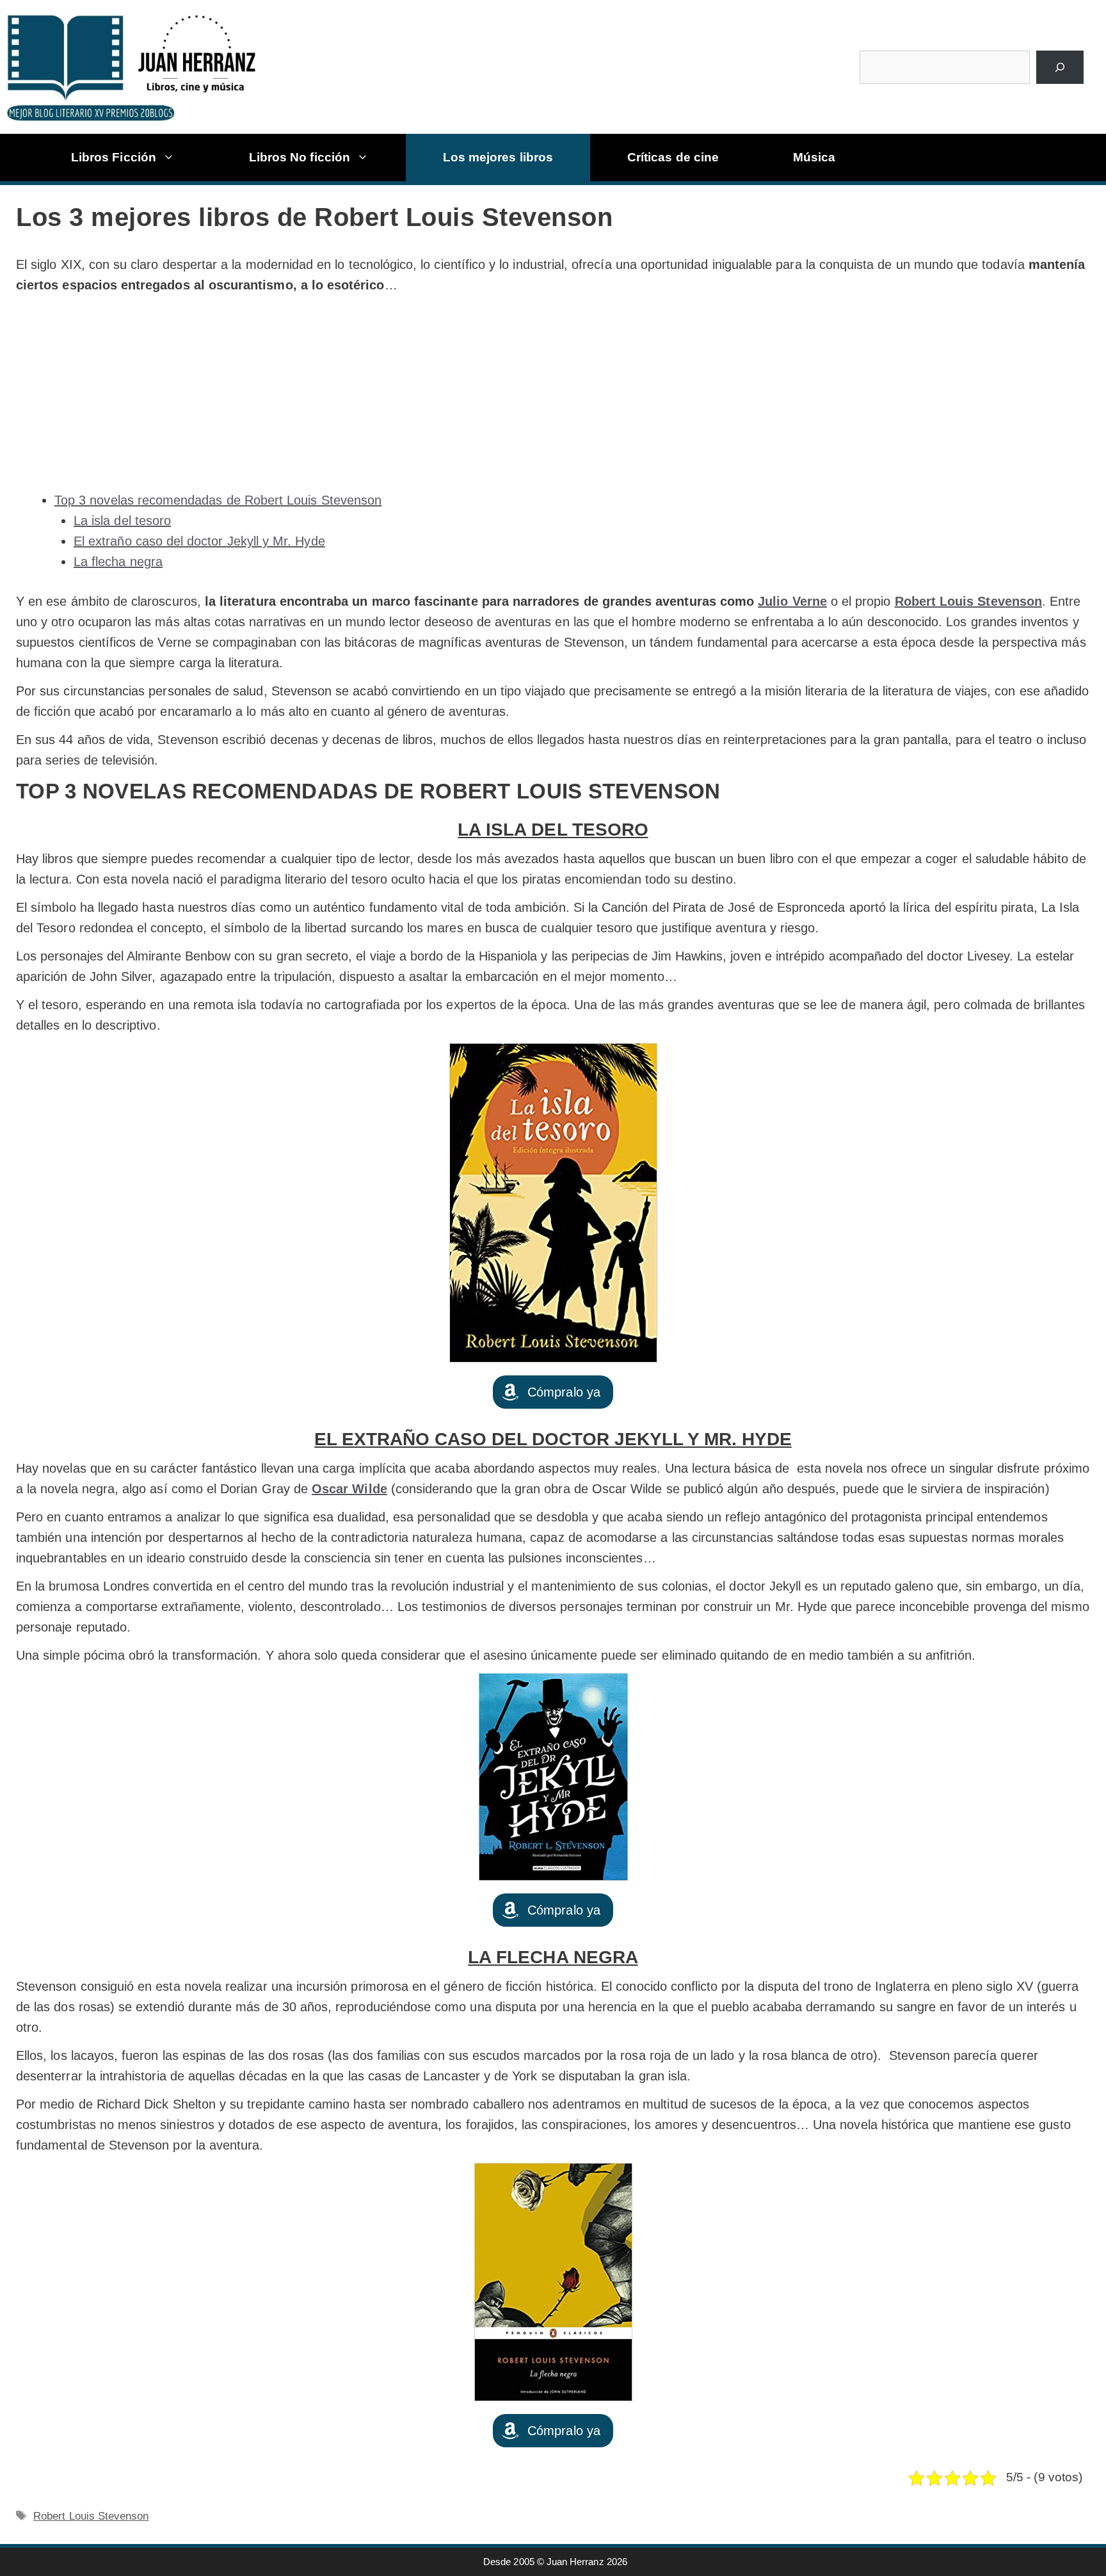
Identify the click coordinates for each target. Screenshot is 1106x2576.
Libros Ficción (114, 157)
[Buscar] (1060, 67)
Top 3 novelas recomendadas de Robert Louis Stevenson (218, 500)
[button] (553, 1392)
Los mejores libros (498, 157)
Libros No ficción (300, 157)
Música (814, 157)
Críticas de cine (673, 157)
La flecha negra (118, 562)
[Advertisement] (553, 393)
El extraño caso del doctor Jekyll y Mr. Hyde (199, 541)
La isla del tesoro (122, 521)
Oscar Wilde (349, 1489)
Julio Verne (792, 601)
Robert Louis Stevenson (91, 2516)
